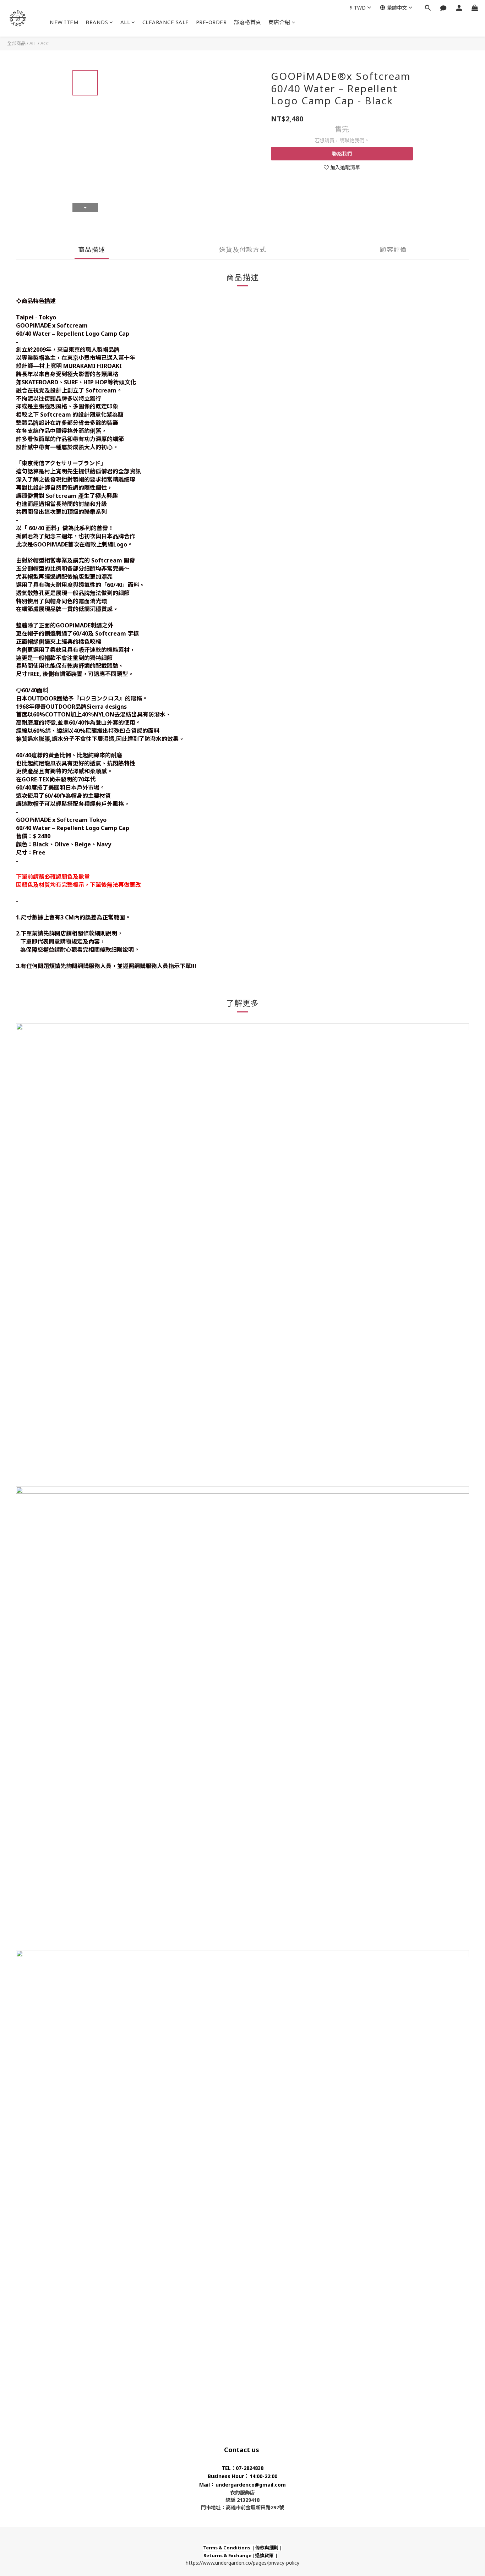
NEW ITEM (64, 22)
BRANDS (97, 22)
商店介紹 (279, 22)
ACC (45, 43)
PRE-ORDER (211, 22)
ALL (125, 22)
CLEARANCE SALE (166, 22)
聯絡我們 (342, 153)
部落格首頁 (247, 22)
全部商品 (16, 43)
